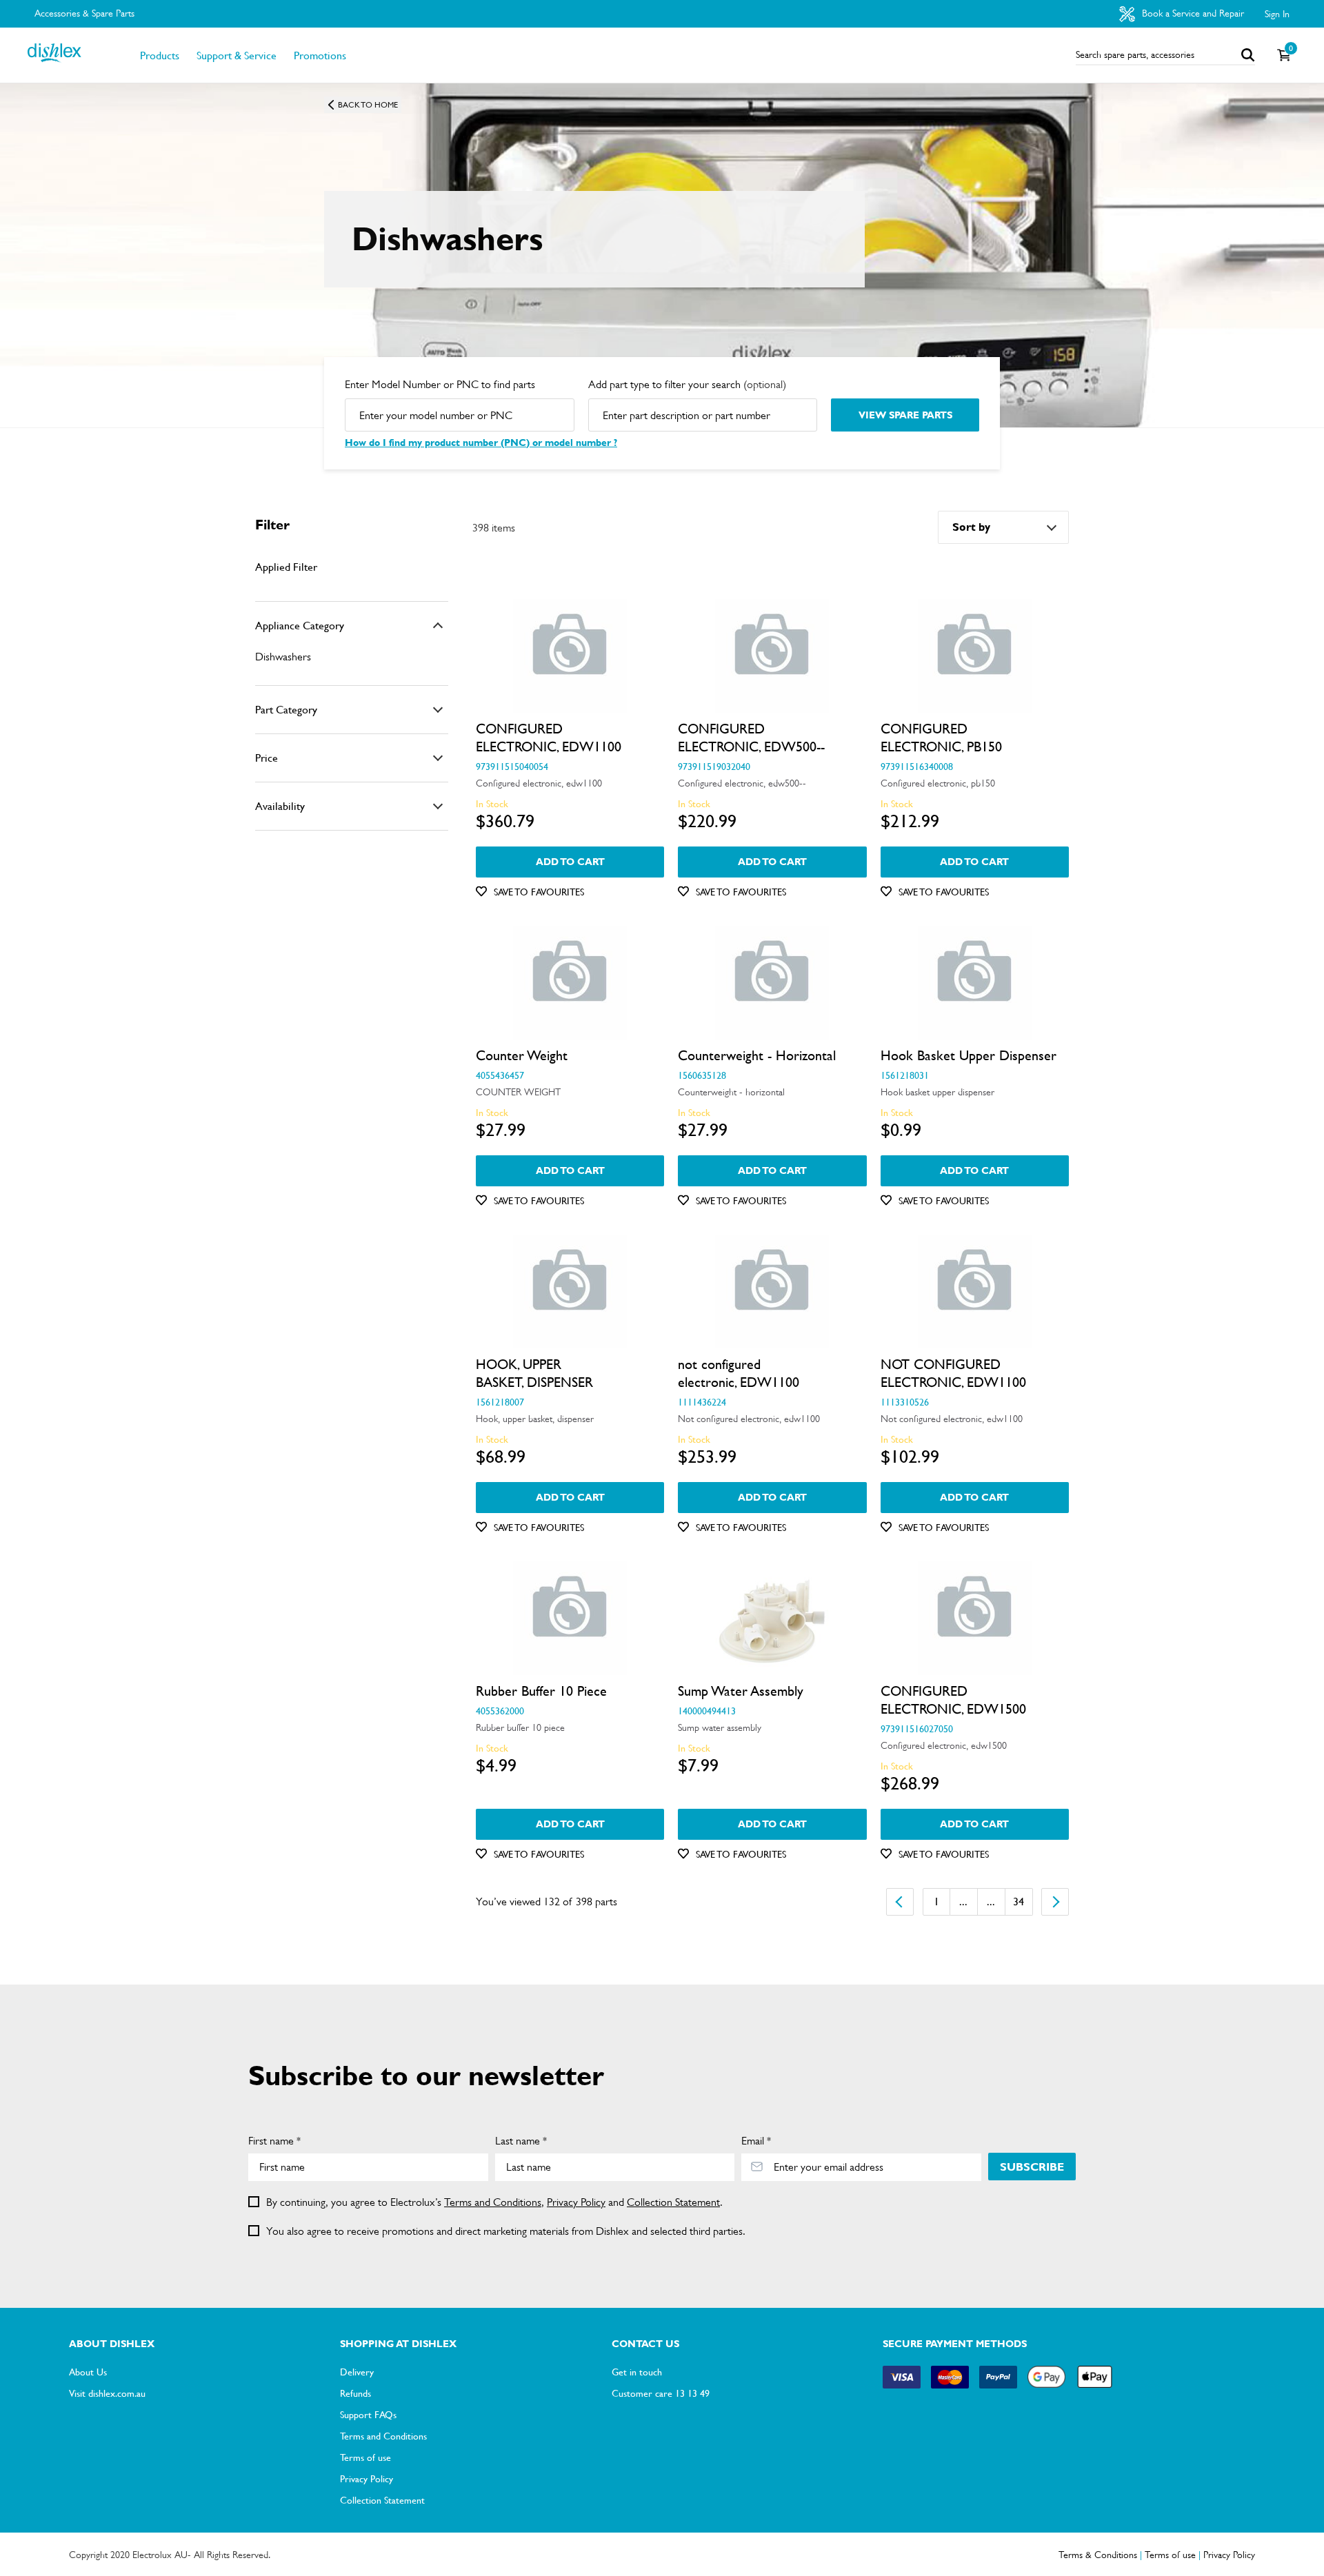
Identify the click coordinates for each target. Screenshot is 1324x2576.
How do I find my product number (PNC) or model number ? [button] (481, 443)
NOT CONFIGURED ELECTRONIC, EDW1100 (953, 1373)
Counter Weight (522, 1055)
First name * (274, 2141)
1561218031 (905, 1075)
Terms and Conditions (493, 2202)
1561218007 (500, 1401)
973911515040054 (512, 766)
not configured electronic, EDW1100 (739, 1373)
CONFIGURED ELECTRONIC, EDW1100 (549, 738)
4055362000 (500, 1710)
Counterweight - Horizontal (757, 1055)
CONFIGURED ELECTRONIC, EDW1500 (953, 1700)
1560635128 (702, 1075)
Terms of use (365, 2457)
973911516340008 (917, 766)
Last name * (521, 2141)
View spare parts (905, 415)
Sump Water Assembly (741, 1691)
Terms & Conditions (1098, 2555)
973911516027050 (917, 1728)
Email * (756, 2141)
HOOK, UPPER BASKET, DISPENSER (534, 1373)
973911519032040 (714, 766)
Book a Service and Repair (1192, 13)
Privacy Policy (576, 2202)
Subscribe (1032, 2167)
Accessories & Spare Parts (84, 13)
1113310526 (905, 1401)
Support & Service (237, 55)
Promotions (320, 55)
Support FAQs (368, 2414)
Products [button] (160, 55)
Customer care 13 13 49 (661, 2393)
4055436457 (500, 1075)
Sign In (1277, 14)
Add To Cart (570, 862)
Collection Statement (673, 2202)
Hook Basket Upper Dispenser (969, 1055)
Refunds (355, 2393)
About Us (88, 2371)
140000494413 (707, 1710)
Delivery (357, 2371)
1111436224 (702, 1401)
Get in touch (637, 2371)
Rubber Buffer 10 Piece (541, 1691)
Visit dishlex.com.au (107, 2393)
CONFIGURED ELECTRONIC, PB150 (941, 738)
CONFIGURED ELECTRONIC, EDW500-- (751, 738)
